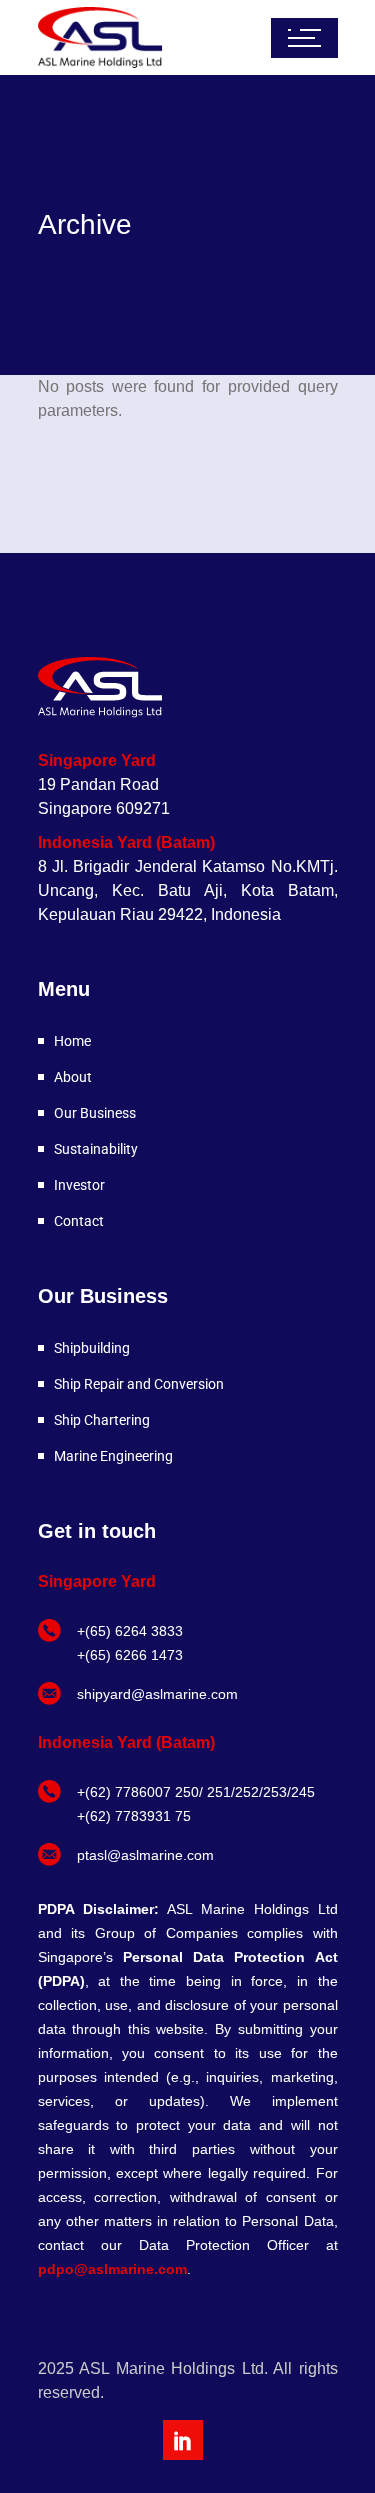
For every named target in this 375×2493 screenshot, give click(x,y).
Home (72, 1041)
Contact (79, 1221)
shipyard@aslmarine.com (157, 1694)
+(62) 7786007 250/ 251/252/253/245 (196, 1792)
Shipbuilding (92, 1348)
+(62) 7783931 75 (134, 1816)
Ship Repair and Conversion (139, 1384)
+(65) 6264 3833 (130, 1631)
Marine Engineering (113, 1456)
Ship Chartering (102, 1420)
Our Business (95, 1113)
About (73, 1077)
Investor (79, 1185)
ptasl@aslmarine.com (145, 1855)
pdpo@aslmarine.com (112, 2269)
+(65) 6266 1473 (130, 1655)
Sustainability (96, 1149)
